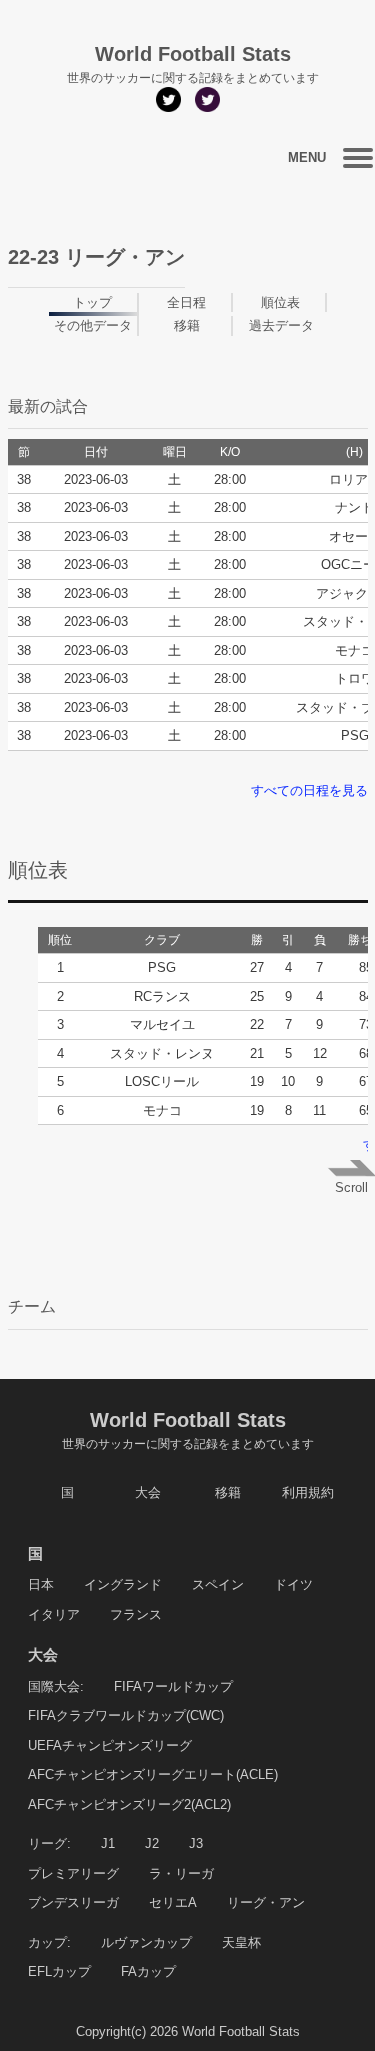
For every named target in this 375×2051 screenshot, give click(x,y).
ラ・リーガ (181, 1873)
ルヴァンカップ (146, 1942)
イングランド (123, 1584)
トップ (92, 302)
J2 (152, 1843)
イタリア (54, 1614)
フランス (136, 1614)
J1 (108, 1843)
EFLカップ (59, 1971)
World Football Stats (188, 1430)
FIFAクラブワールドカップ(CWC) (126, 1715)
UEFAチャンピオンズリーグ (110, 1745)
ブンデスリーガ (73, 1902)
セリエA (173, 1902)
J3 (196, 1843)
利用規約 (308, 1492)
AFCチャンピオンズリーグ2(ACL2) (129, 1804)
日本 (41, 1584)
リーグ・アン (266, 1902)
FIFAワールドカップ (173, 1686)
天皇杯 (241, 1942)
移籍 (187, 325)
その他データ (93, 325)
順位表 (280, 302)
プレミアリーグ (73, 1873)
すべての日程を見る (309, 790)
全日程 (186, 302)
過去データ (281, 325)
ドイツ (293, 1584)
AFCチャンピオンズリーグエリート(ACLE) (153, 1774)
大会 (148, 1492)
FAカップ (148, 1971)
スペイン (218, 1584)
